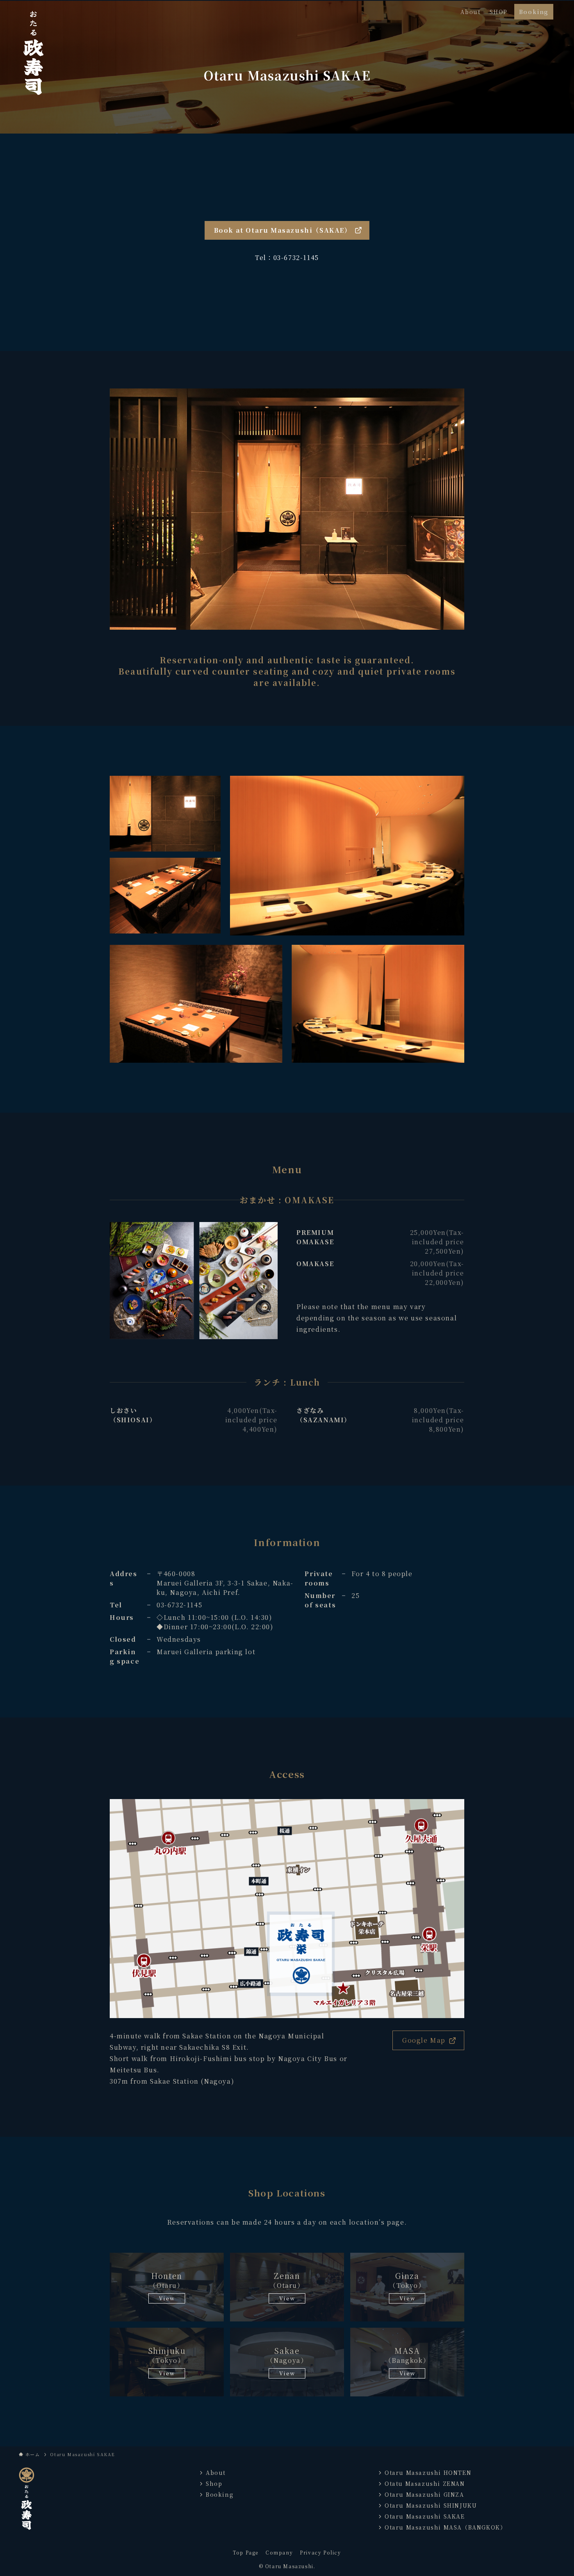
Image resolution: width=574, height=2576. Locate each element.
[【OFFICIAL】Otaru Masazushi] (33, 51)
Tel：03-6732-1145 (287, 257)
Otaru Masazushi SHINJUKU (431, 2505)
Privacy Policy (320, 2552)
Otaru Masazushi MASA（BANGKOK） (445, 2527)
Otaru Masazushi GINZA (424, 2494)
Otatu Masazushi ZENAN (425, 2483)
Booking (220, 2494)
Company (279, 2552)
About (216, 2473)
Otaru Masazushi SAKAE (425, 2516)
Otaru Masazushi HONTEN (428, 2473)
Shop (214, 2483)
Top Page (246, 2552)
